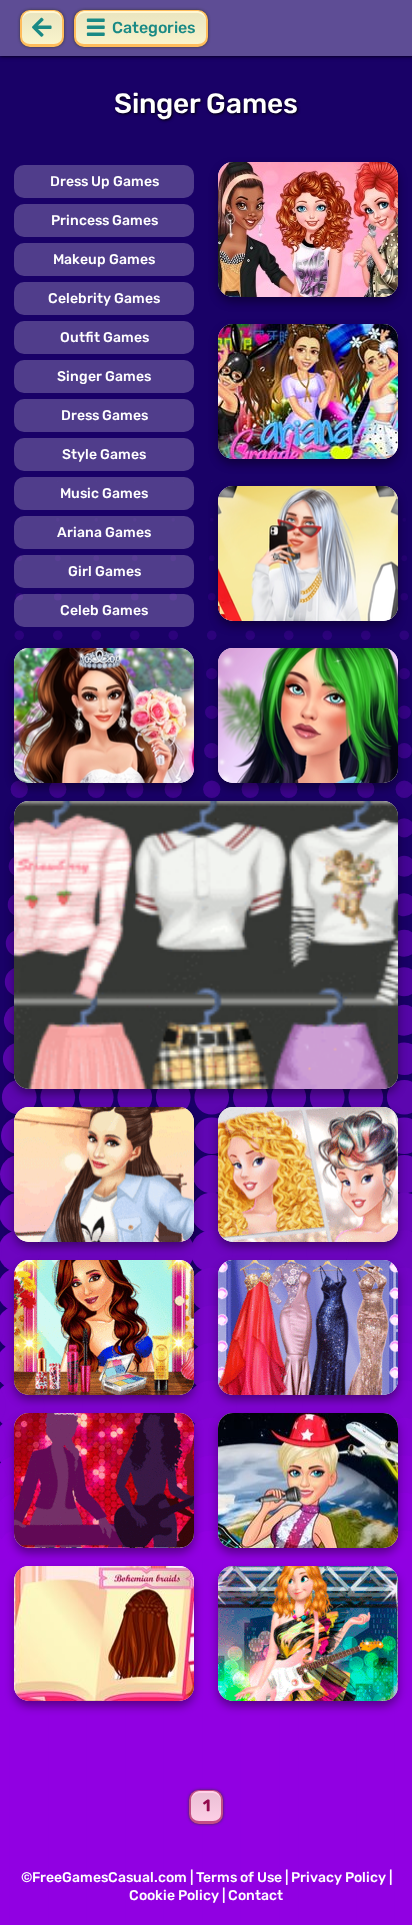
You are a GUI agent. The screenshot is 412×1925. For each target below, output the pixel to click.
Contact (255, 1895)
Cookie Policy (174, 1895)
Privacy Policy (338, 1877)
